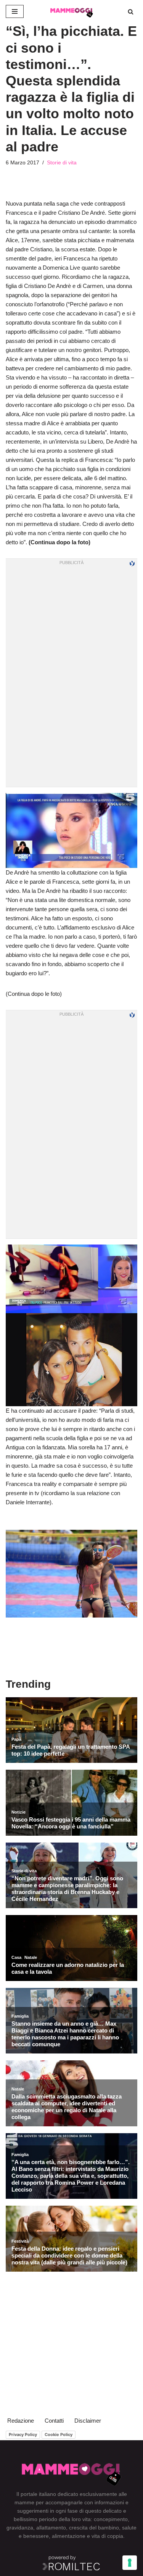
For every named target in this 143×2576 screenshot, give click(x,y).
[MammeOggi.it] (72, 11)
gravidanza (20, 2528)
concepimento (111, 2519)
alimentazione (69, 2536)
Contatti (54, 2421)
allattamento (51, 2528)
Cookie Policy (59, 2434)
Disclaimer (88, 2421)
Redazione (21, 2421)
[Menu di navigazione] (15, 11)
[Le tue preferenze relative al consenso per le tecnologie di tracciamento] (130, 2563)
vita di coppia (107, 2536)
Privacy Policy (23, 2434)
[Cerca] (131, 12)
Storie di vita (62, 163)
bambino (108, 2528)
